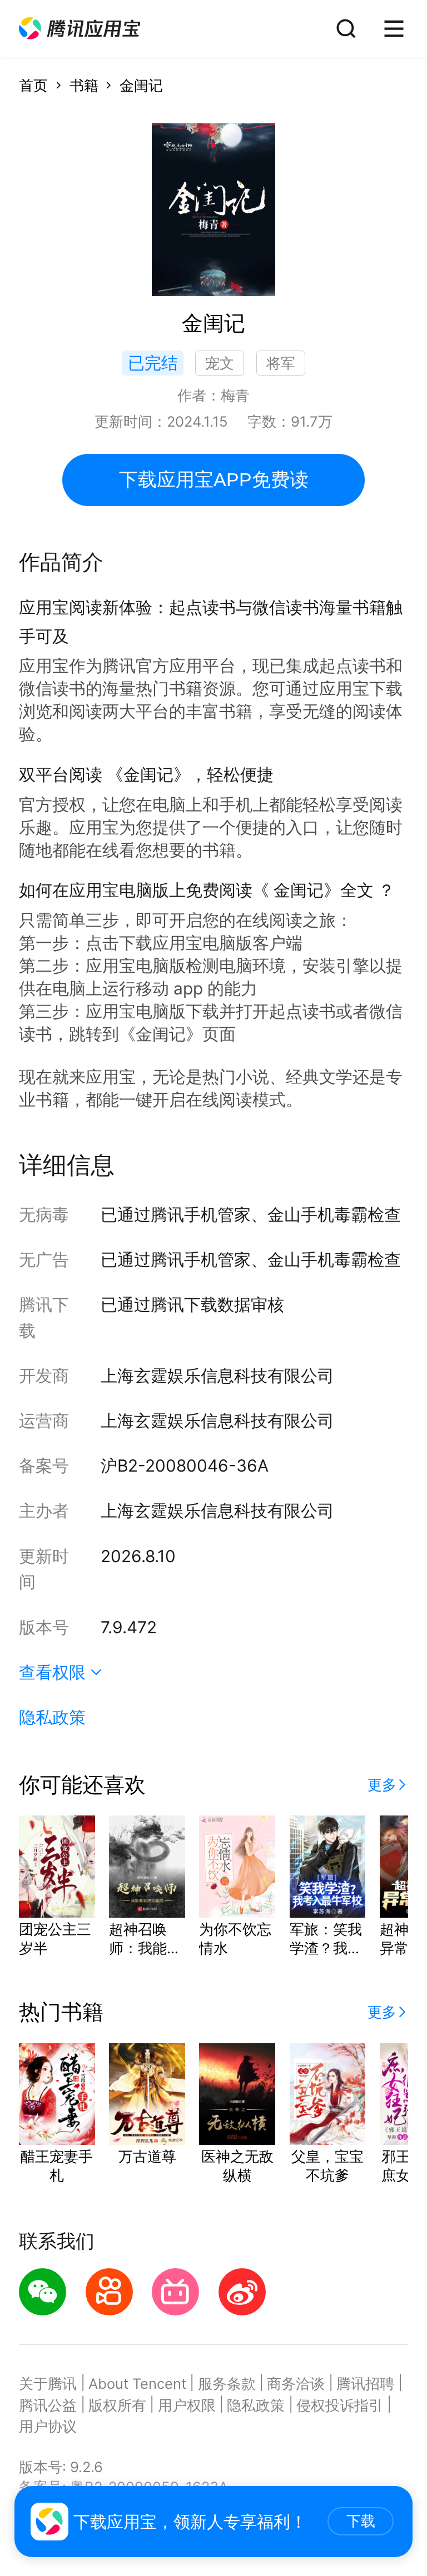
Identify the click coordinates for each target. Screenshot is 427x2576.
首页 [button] (33, 85)
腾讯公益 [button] (48, 2405)
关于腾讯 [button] (48, 2384)
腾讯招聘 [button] (365, 2384)
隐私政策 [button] (52, 1717)
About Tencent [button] (137, 2384)
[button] (80, 29)
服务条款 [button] (227, 2384)
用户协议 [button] (48, 2426)
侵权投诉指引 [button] (340, 2405)
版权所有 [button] (117, 2405)
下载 (361, 2521)
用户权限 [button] (187, 2405)
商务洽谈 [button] (296, 2384)
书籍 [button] (84, 85)
